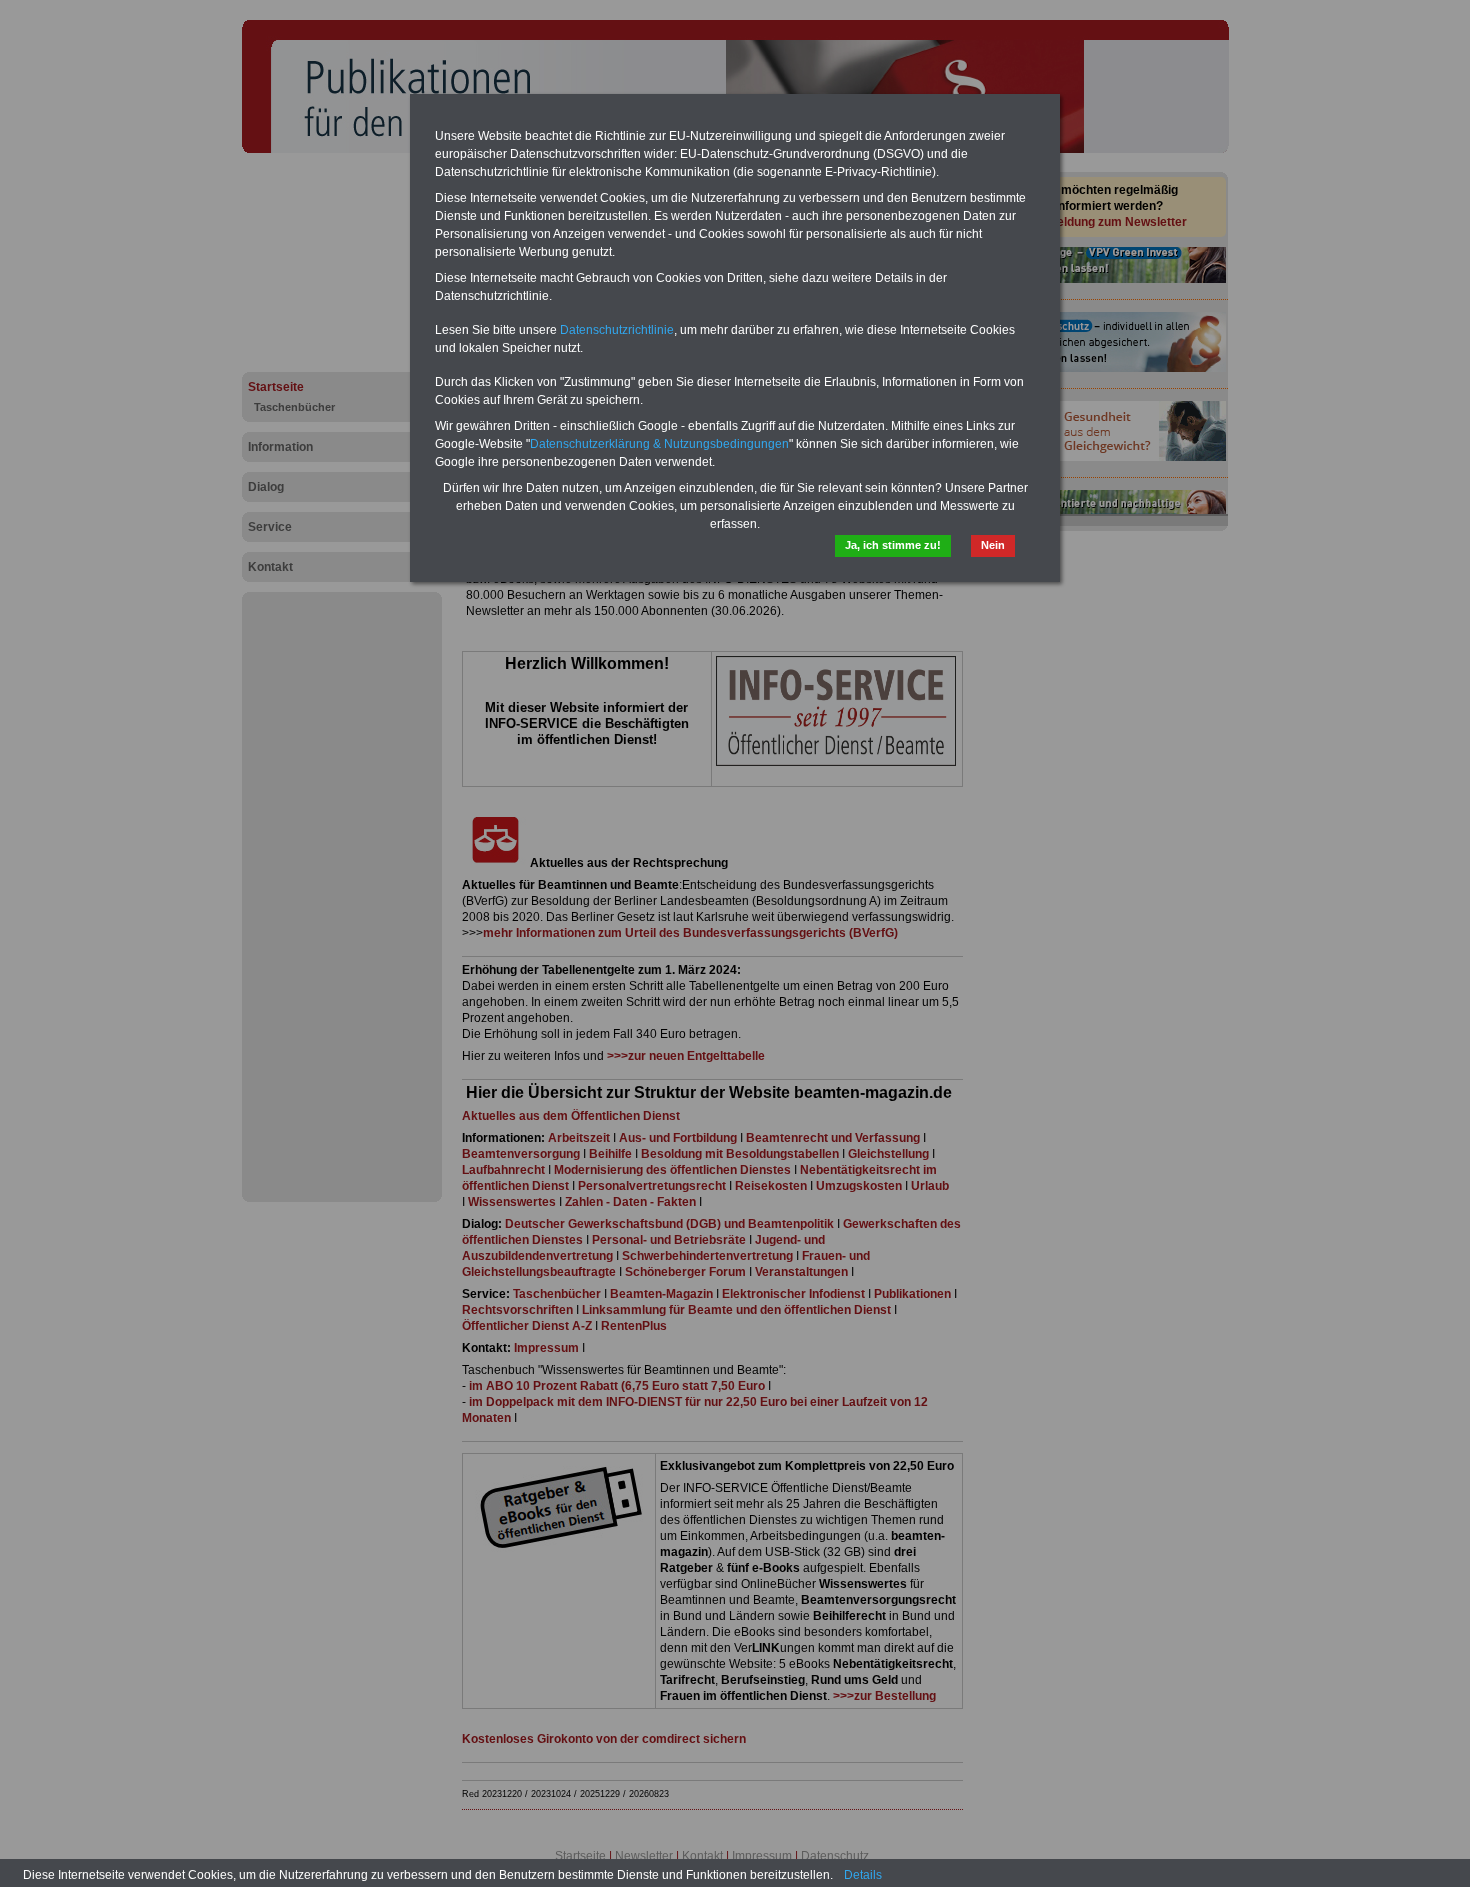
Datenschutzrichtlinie (617, 330)
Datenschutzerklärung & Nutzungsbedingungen (659, 444)
